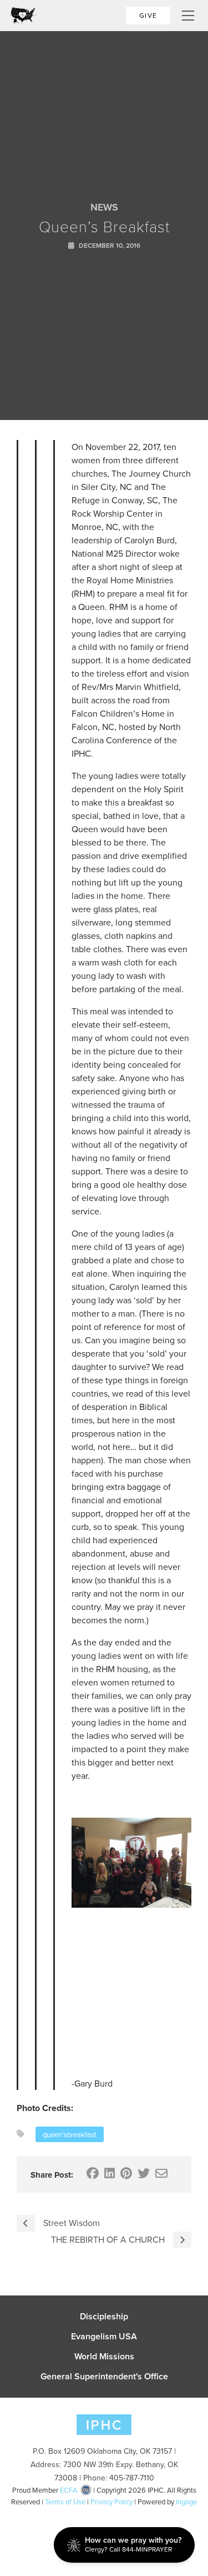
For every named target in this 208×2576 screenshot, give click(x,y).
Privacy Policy (111, 2502)
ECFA (69, 2490)
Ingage (186, 2502)
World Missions (104, 2357)
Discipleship (104, 2317)
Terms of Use (65, 2502)
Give (148, 15)
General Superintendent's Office (104, 2377)
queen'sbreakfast (70, 2134)
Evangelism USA (104, 2337)
